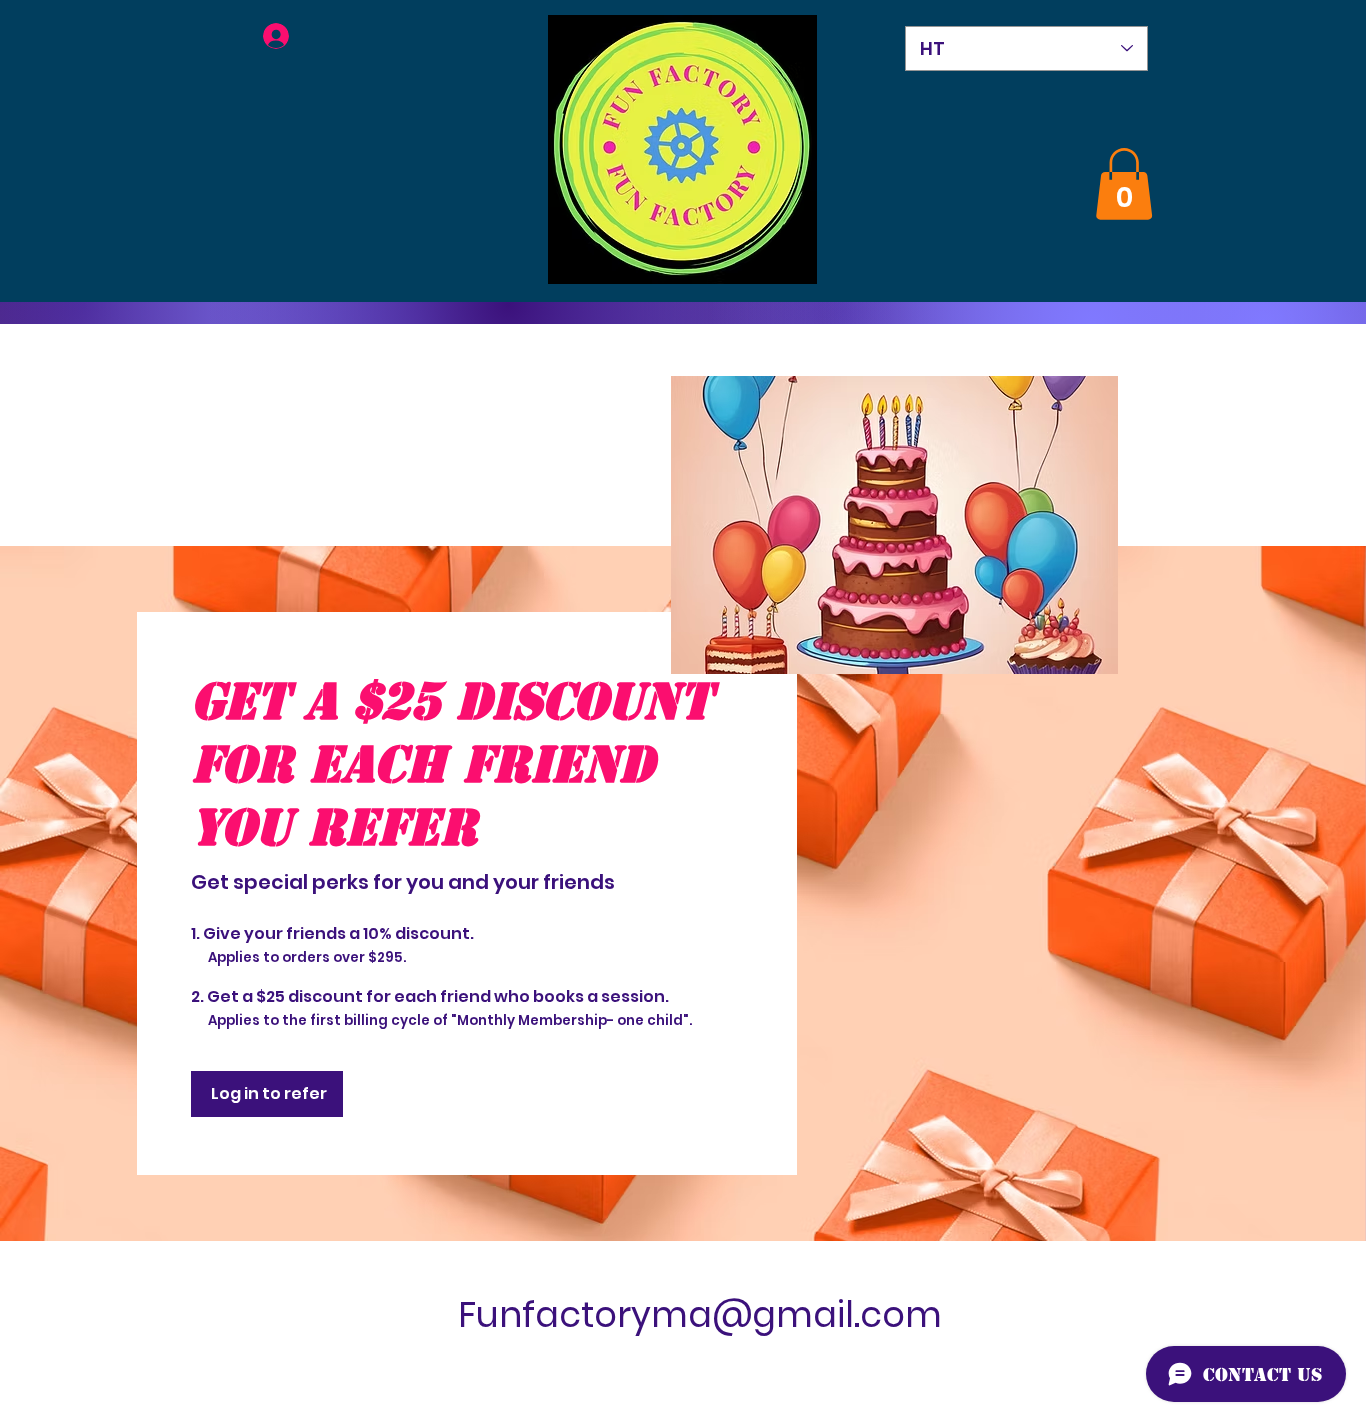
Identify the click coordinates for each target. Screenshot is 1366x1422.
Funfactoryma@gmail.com (700, 1314)
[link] (1124, 184)
